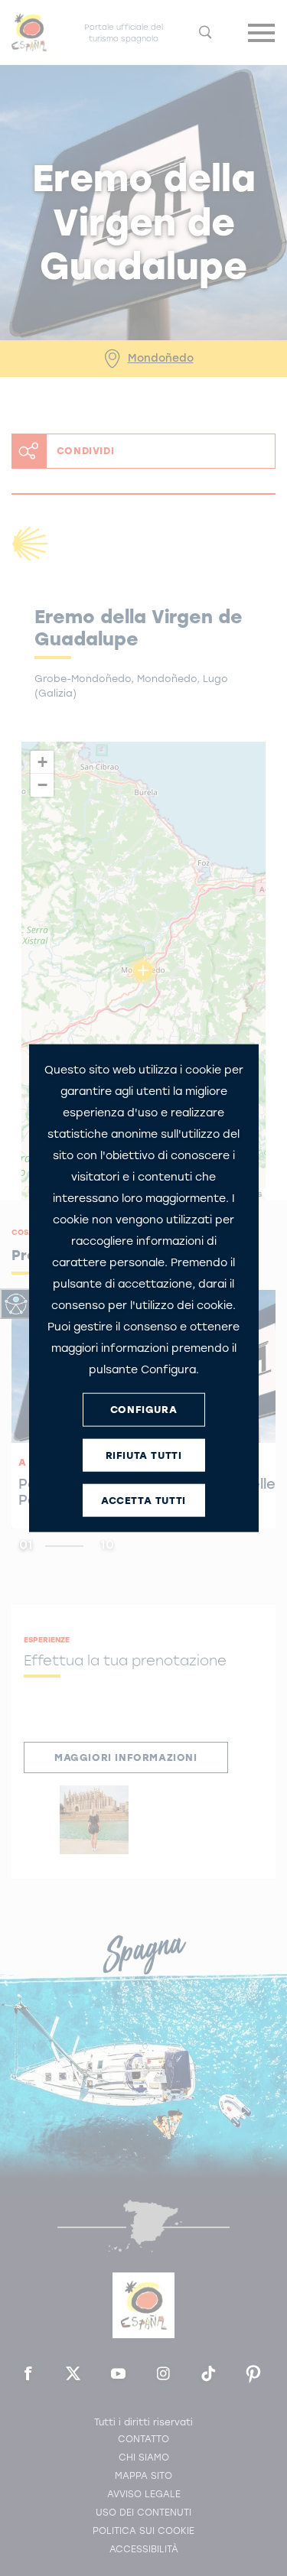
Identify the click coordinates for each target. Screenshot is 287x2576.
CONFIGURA (143, 1410)
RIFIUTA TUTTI (144, 1455)
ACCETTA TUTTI (143, 1501)
